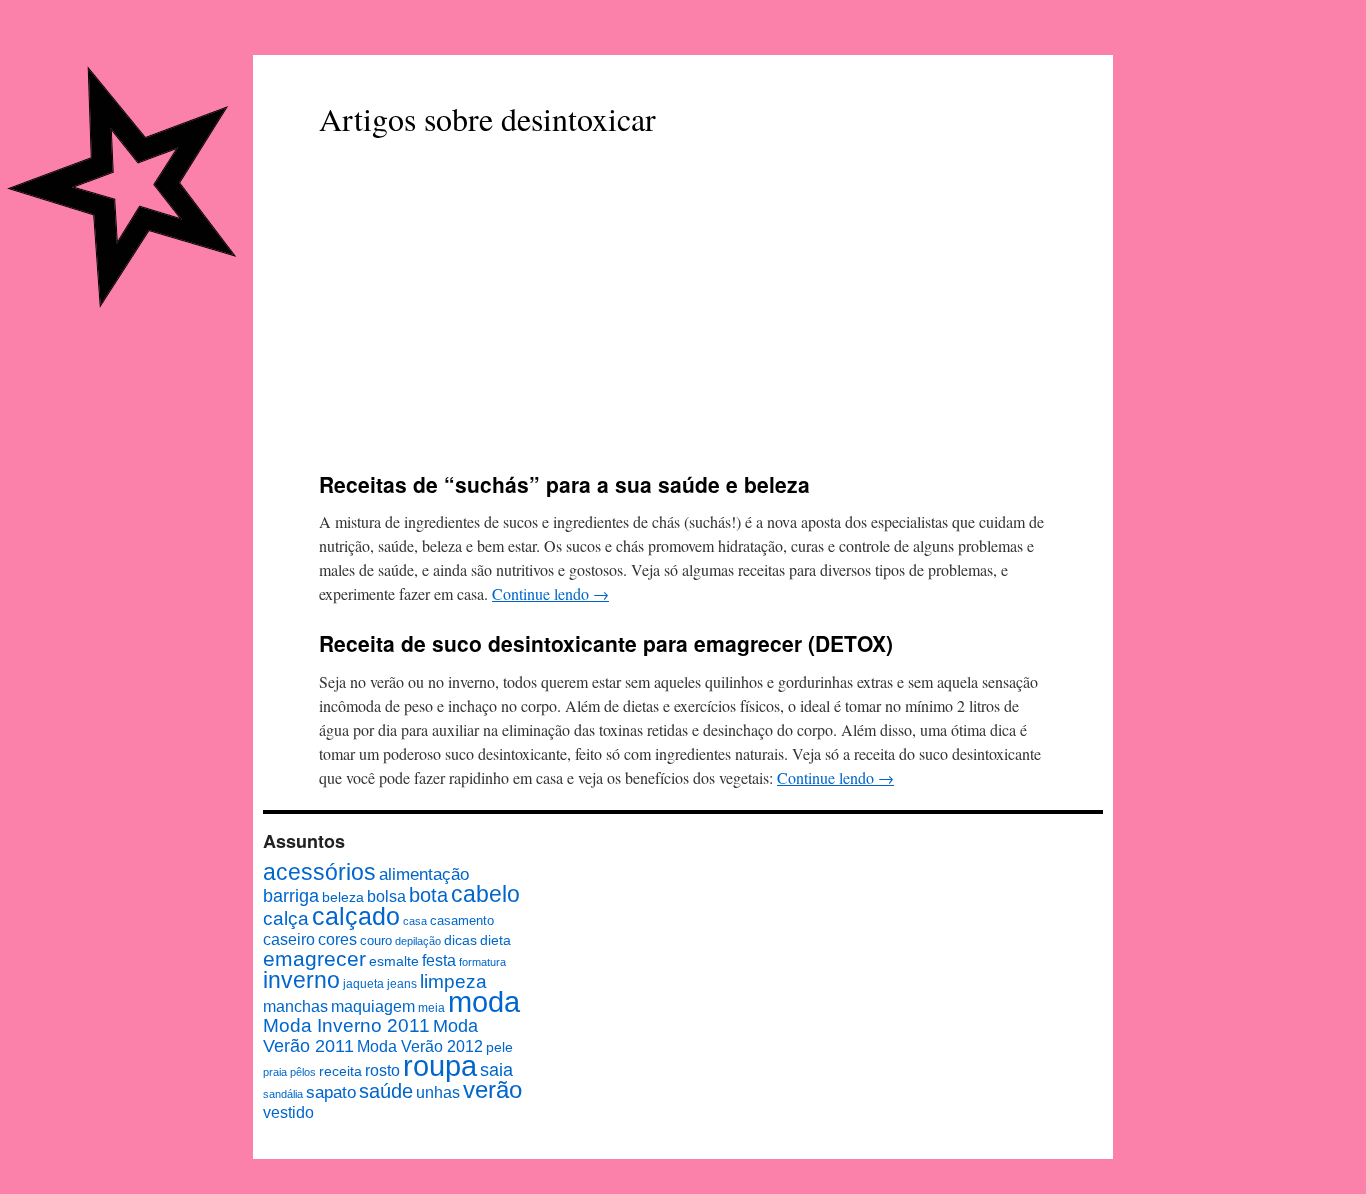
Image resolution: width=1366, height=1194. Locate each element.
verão (492, 1089)
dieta (495, 940)
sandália (283, 1094)
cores (337, 939)
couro (376, 940)
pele (499, 1047)
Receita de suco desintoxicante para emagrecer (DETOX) (606, 643)
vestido (288, 1112)
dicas (460, 940)
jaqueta (363, 984)
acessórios (319, 872)
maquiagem (373, 1006)
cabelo (485, 894)
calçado (356, 916)
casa (415, 921)
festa (439, 960)
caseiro (289, 939)
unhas (438, 1092)
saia (496, 1070)
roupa (440, 1066)
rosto (382, 1070)
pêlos (303, 1072)
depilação (418, 941)
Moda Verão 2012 (420, 1046)
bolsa (386, 896)
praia (275, 1072)
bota (428, 895)
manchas (295, 1006)
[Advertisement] (683, 307)
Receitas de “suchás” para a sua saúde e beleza (564, 484)
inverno (301, 980)
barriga (291, 896)
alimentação (424, 874)
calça (286, 918)
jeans (402, 984)
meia (431, 1008)
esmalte (394, 961)
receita (340, 1071)
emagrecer (314, 958)
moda (484, 1001)
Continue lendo (550, 593)
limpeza (453, 981)
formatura (482, 962)
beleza (343, 897)
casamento (462, 920)
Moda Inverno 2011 (346, 1025)
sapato (331, 1092)
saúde (386, 1091)
